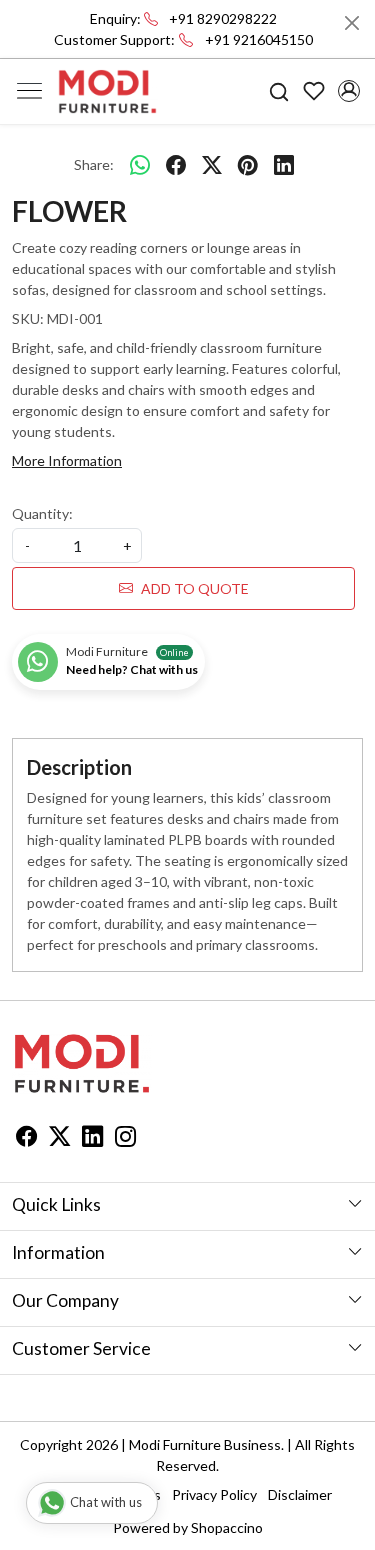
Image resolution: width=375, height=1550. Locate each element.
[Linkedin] (93, 1138)
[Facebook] (27, 1138)
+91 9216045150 (259, 39)
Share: (94, 164)
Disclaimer (300, 1494)
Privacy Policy (214, 1494)
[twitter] (212, 164)
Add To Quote (195, 588)
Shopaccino (227, 1527)
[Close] (352, 23)
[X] (60, 1138)
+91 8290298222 (223, 18)
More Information (67, 460)
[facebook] (176, 164)
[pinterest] (248, 164)
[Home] (108, 91)
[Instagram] (126, 1138)
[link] (279, 91)
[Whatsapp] (140, 164)
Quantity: (42, 513)
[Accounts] (348, 91)
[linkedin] (284, 164)
